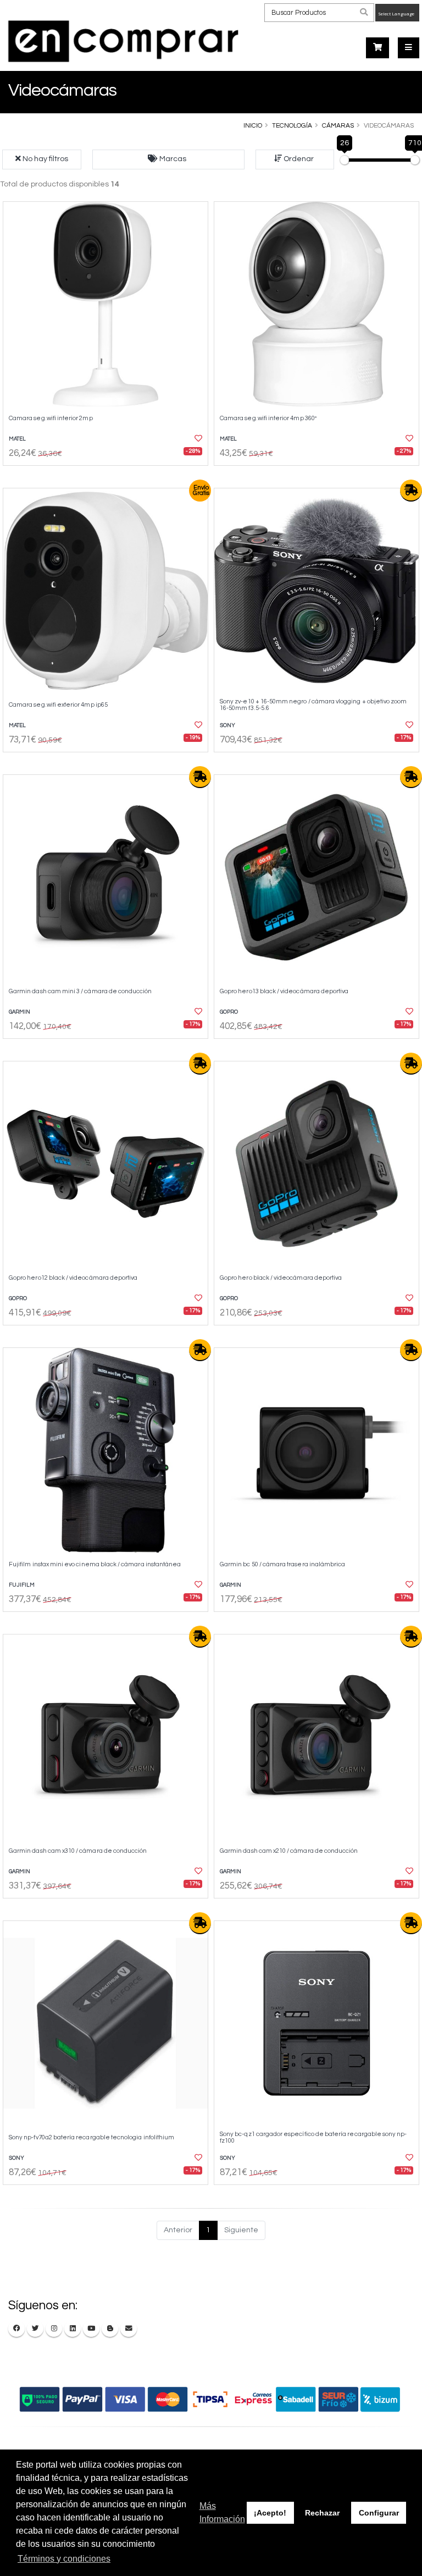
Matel (17, 439)
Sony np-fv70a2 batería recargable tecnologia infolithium (91, 2137)
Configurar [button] (379, 2513)
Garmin (20, 1012)
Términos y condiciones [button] (64, 2559)
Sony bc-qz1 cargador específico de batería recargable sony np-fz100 (313, 2137)
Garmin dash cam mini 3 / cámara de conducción (80, 991)
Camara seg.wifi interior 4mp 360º (268, 418)
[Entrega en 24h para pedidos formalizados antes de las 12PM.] (411, 491)
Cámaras (338, 125)
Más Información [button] (222, 2512)
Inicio (253, 125)
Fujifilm (22, 1585)
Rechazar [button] (322, 2513)
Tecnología (292, 125)
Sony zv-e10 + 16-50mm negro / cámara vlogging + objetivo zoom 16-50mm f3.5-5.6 (313, 705)
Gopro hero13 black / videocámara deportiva (284, 991)
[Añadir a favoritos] (193, 439)
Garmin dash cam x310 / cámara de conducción (78, 1851)
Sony (227, 725)
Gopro (229, 1012)
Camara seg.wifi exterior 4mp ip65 (58, 705)
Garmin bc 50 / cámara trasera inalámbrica (282, 1564)
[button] (168, 159)
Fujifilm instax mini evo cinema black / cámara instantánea (95, 1564)
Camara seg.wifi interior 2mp (51, 418)
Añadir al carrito (109, 475)
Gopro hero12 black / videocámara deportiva (73, 1278)
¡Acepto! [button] (270, 2513)
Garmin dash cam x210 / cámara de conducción (289, 1851)
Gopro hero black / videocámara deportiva (281, 1278)
